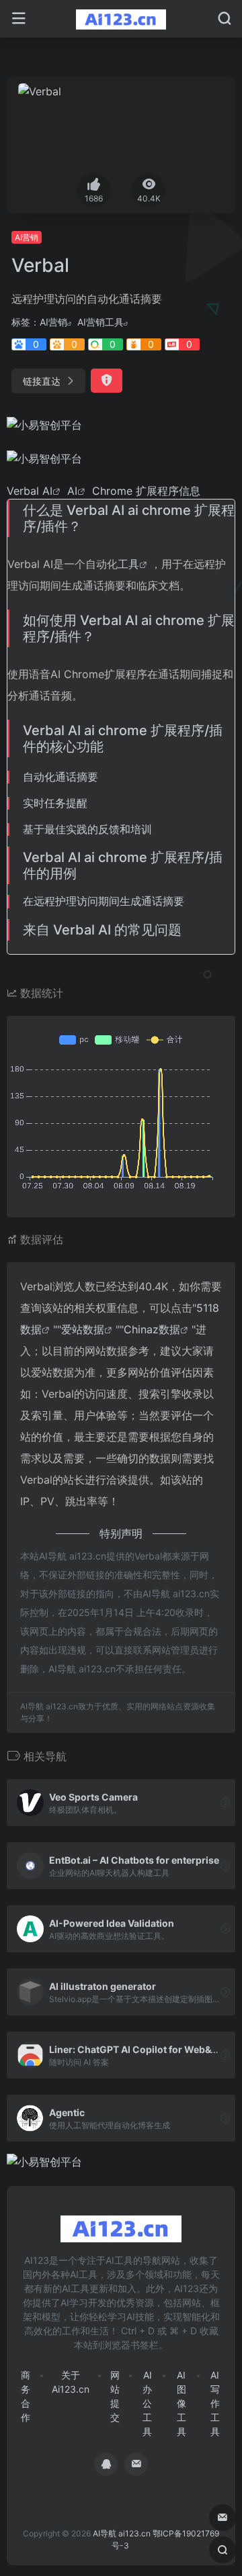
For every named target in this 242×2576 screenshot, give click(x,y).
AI (47, 491)
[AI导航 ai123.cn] (121, 19)
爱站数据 (83, 1329)
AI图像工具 (182, 2403)
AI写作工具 (215, 2403)
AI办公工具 (147, 2403)
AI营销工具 (100, 322)
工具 (128, 564)
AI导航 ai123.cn (122, 2533)
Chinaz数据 (152, 1329)
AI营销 (27, 237)
